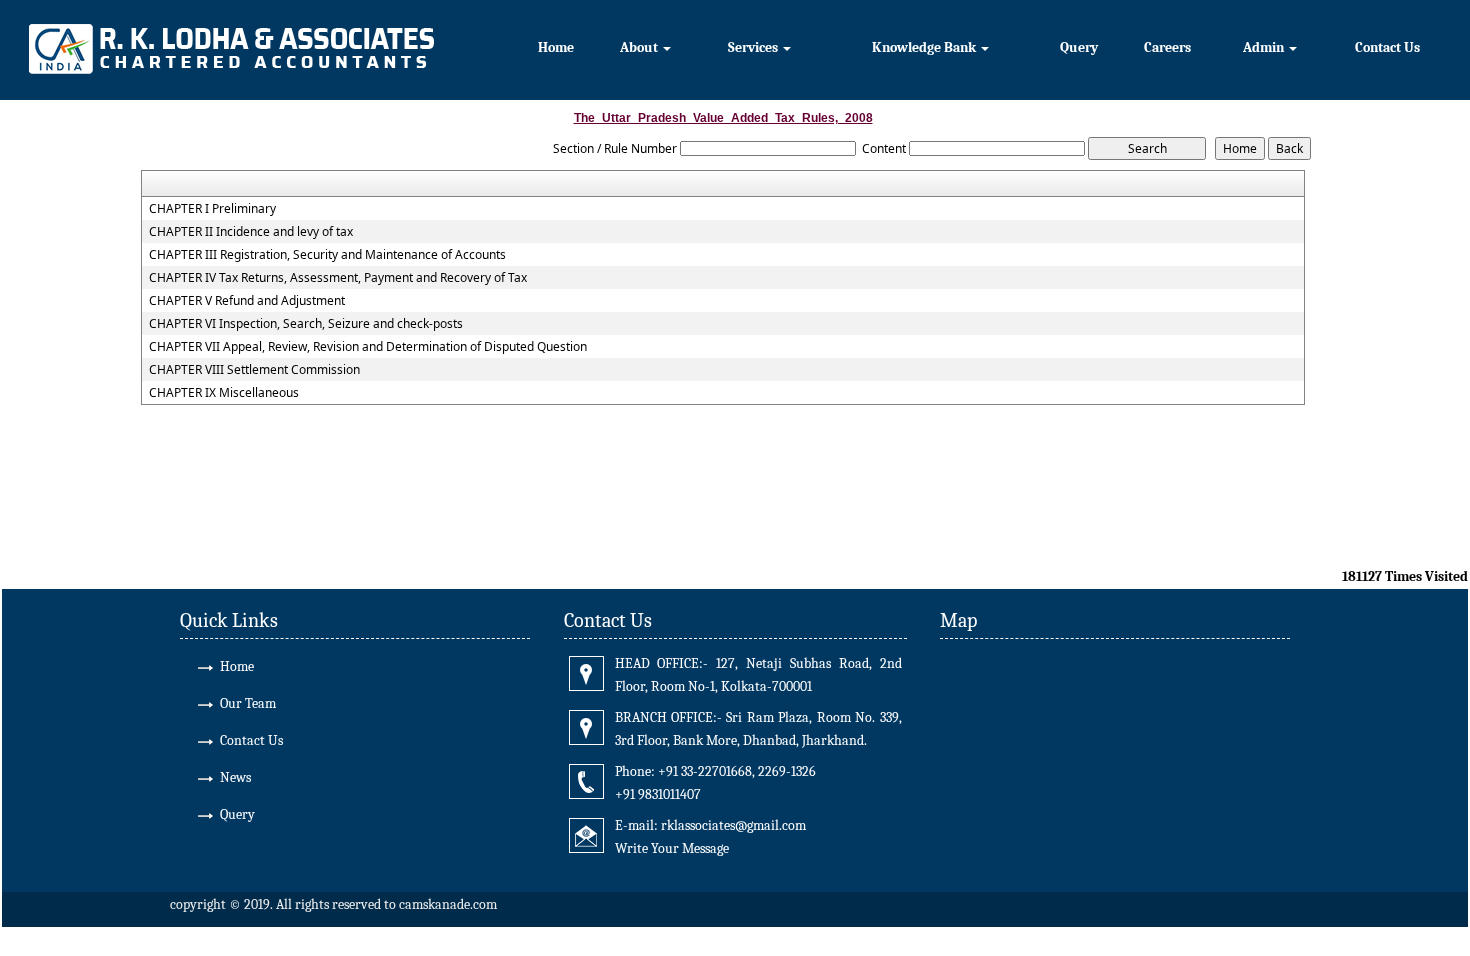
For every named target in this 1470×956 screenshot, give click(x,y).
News (235, 777)
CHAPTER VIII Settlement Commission (254, 370)
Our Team (248, 703)
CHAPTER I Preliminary (212, 209)
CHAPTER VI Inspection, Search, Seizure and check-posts (306, 324)
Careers (1167, 47)
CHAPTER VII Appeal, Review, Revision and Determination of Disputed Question (368, 347)
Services (754, 47)
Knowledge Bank (925, 47)
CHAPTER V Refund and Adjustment (247, 301)
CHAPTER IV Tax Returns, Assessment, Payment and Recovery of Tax (338, 278)
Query (1079, 47)
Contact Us (1387, 47)
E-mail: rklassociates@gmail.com (710, 825)
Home (556, 47)
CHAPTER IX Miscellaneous (224, 393)
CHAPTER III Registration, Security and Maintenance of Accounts (327, 255)
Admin (1265, 47)
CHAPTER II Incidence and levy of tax (251, 232)
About (640, 47)
